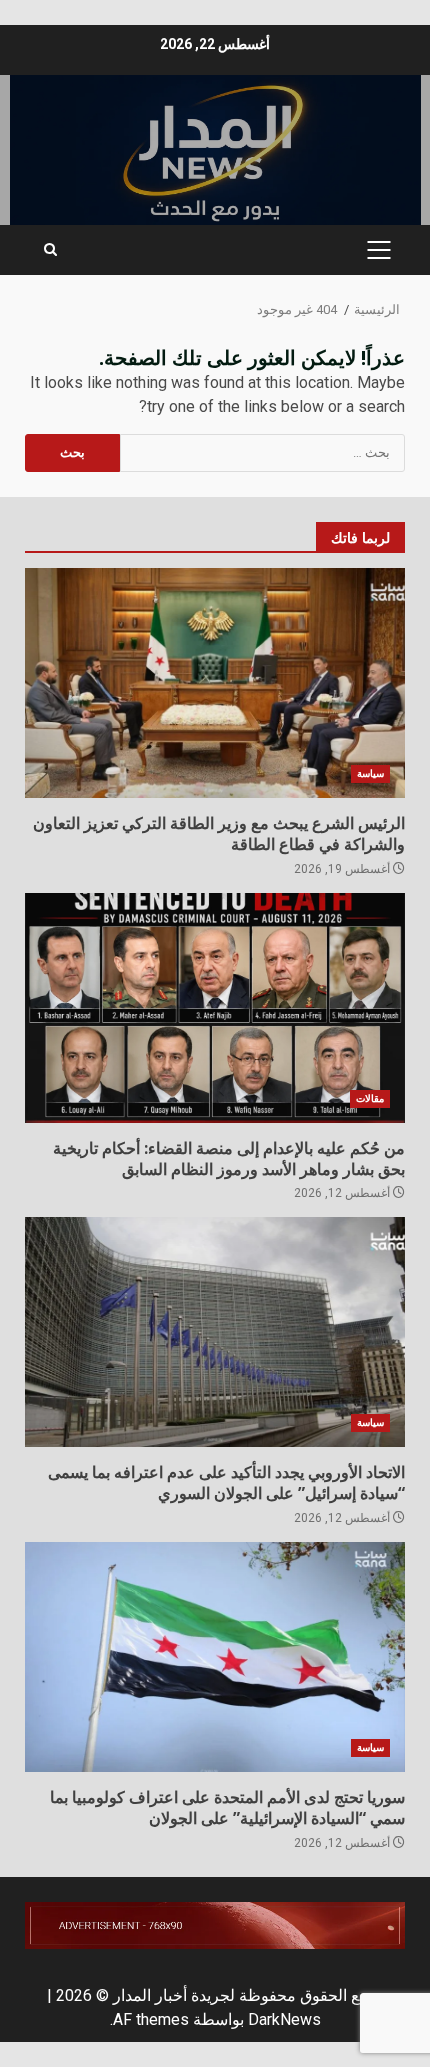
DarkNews (284, 2019)
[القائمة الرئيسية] (378, 250)
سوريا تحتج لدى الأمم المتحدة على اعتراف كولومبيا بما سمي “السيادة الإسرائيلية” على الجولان (215, 1657)
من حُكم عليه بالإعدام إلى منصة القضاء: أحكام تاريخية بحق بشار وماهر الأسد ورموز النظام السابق (215, 1008)
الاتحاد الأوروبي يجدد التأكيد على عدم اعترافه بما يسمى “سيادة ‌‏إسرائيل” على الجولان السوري (215, 1332)
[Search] (50, 250)
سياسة (370, 773)
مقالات (370, 1098)
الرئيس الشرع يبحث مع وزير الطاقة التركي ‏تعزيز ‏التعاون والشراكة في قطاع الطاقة (215, 683)
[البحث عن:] (262, 453)
